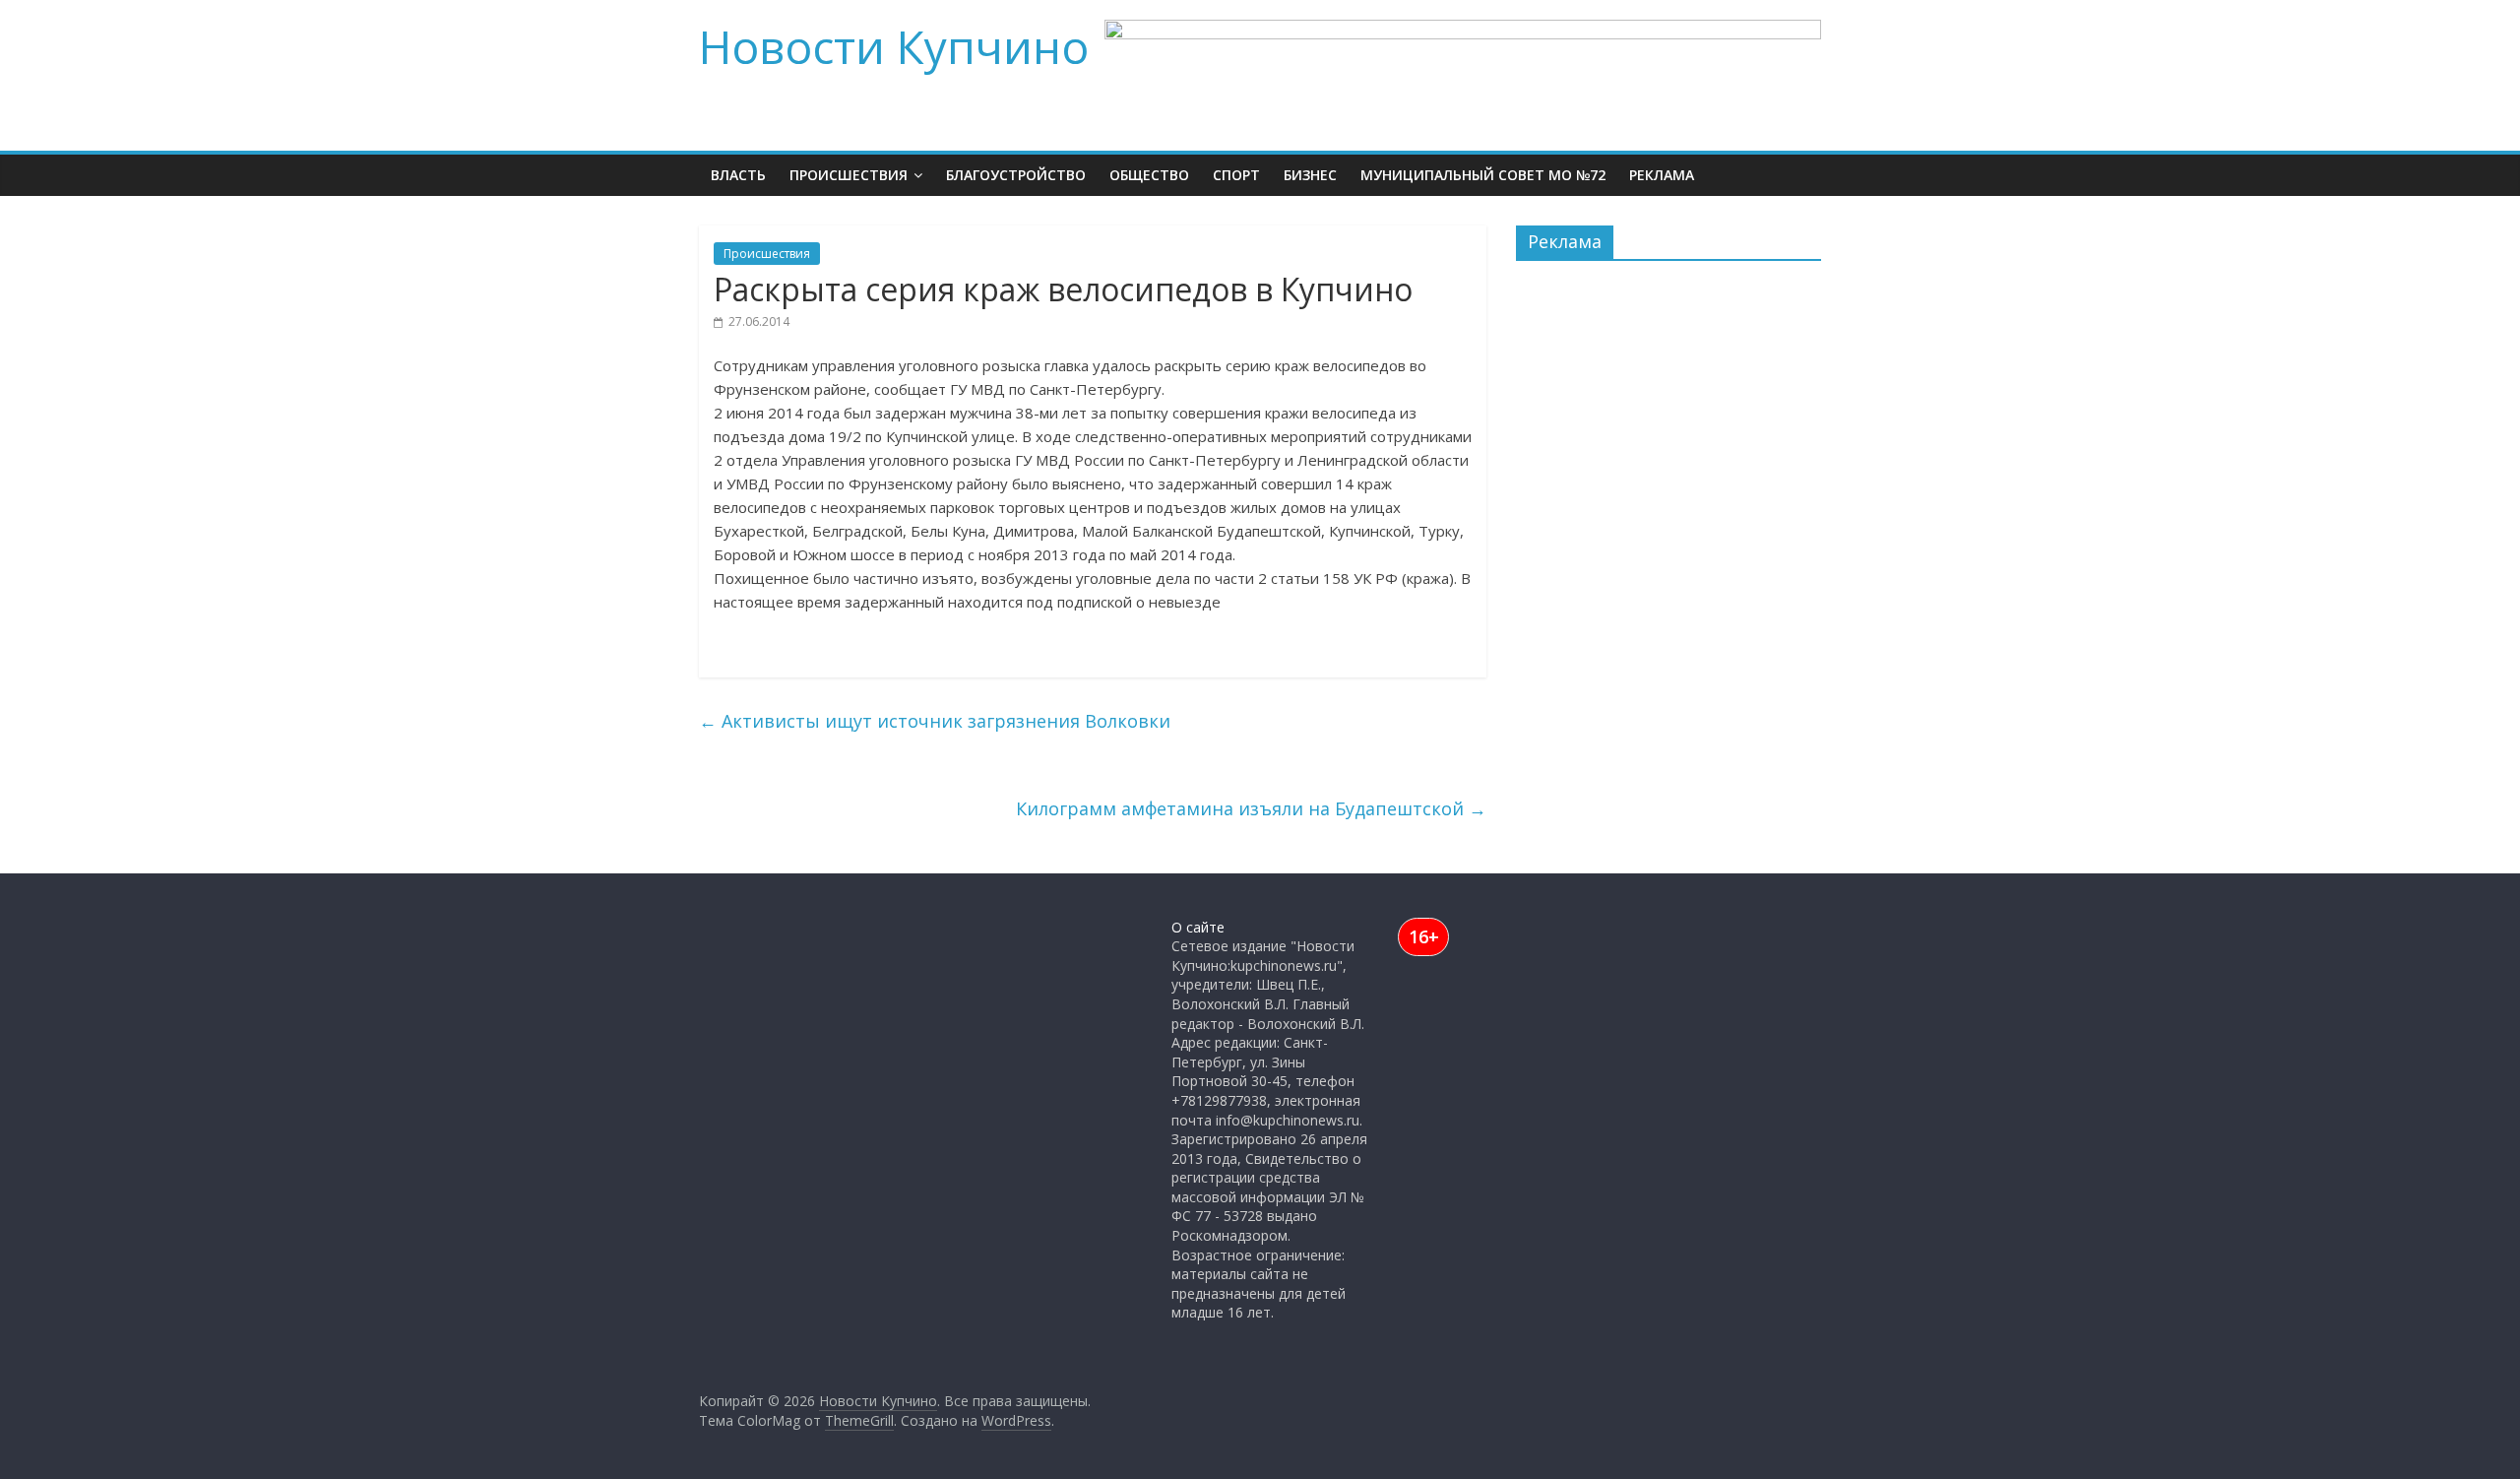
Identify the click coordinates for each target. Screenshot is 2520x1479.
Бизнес (1310, 175)
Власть (738, 175)
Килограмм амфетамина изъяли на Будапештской (1251, 808)
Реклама (1662, 175)
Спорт (1236, 175)
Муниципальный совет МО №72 (1483, 175)
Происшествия (849, 175)
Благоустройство (1016, 175)
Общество (1149, 175)
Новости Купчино (894, 46)
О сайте (1198, 927)
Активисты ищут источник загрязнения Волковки (935, 721)
